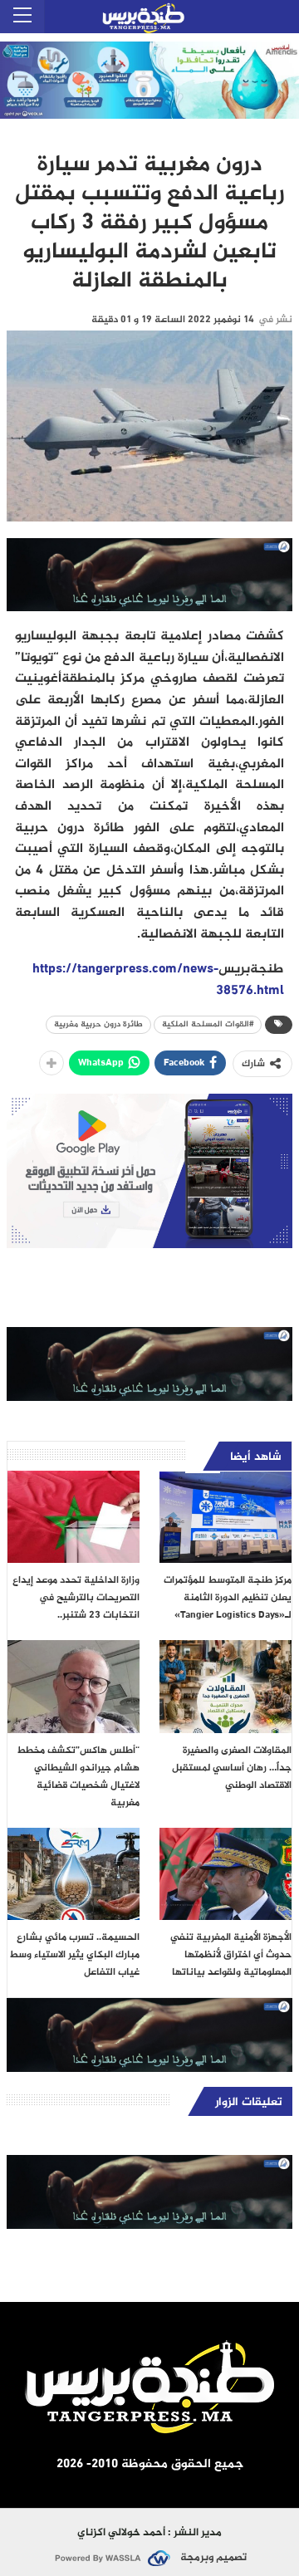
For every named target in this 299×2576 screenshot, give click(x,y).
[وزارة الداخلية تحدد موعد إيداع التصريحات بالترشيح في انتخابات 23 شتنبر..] (74, 1517)
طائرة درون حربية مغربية (98, 1024)
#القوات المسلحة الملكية (208, 1024)
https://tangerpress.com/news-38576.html (158, 980)
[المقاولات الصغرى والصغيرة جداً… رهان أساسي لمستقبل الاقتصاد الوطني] (225, 1686)
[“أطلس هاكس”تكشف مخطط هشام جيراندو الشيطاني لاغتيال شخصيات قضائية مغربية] (74, 1686)
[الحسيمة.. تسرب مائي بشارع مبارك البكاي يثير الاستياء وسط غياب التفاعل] (74, 1874)
